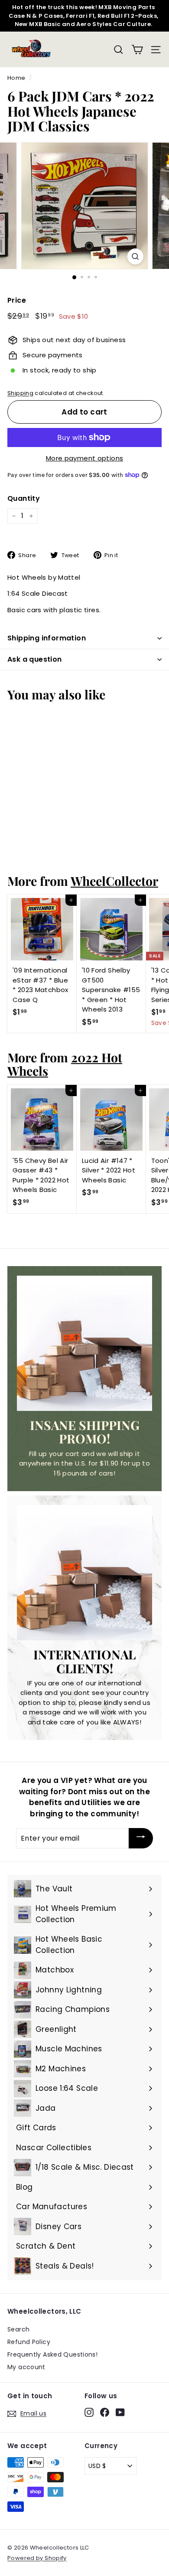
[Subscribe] (141, 1838)
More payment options (85, 458)
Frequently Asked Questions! (52, 2354)
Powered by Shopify (37, 2558)
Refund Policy (29, 2342)
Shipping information (47, 638)
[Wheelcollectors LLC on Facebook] (105, 2412)
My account (26, 2367)
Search (18, 2329)
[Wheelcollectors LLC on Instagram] (89, 2412)
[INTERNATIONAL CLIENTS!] (84, 1573)
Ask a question (35, 659)
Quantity (24, 498)
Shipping (20, 393)
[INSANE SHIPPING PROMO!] (84, 1343)
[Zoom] (135, 256)
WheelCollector (114, 881)
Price (17, 300)
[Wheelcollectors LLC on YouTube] (120, 2412)
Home (16, 78)
